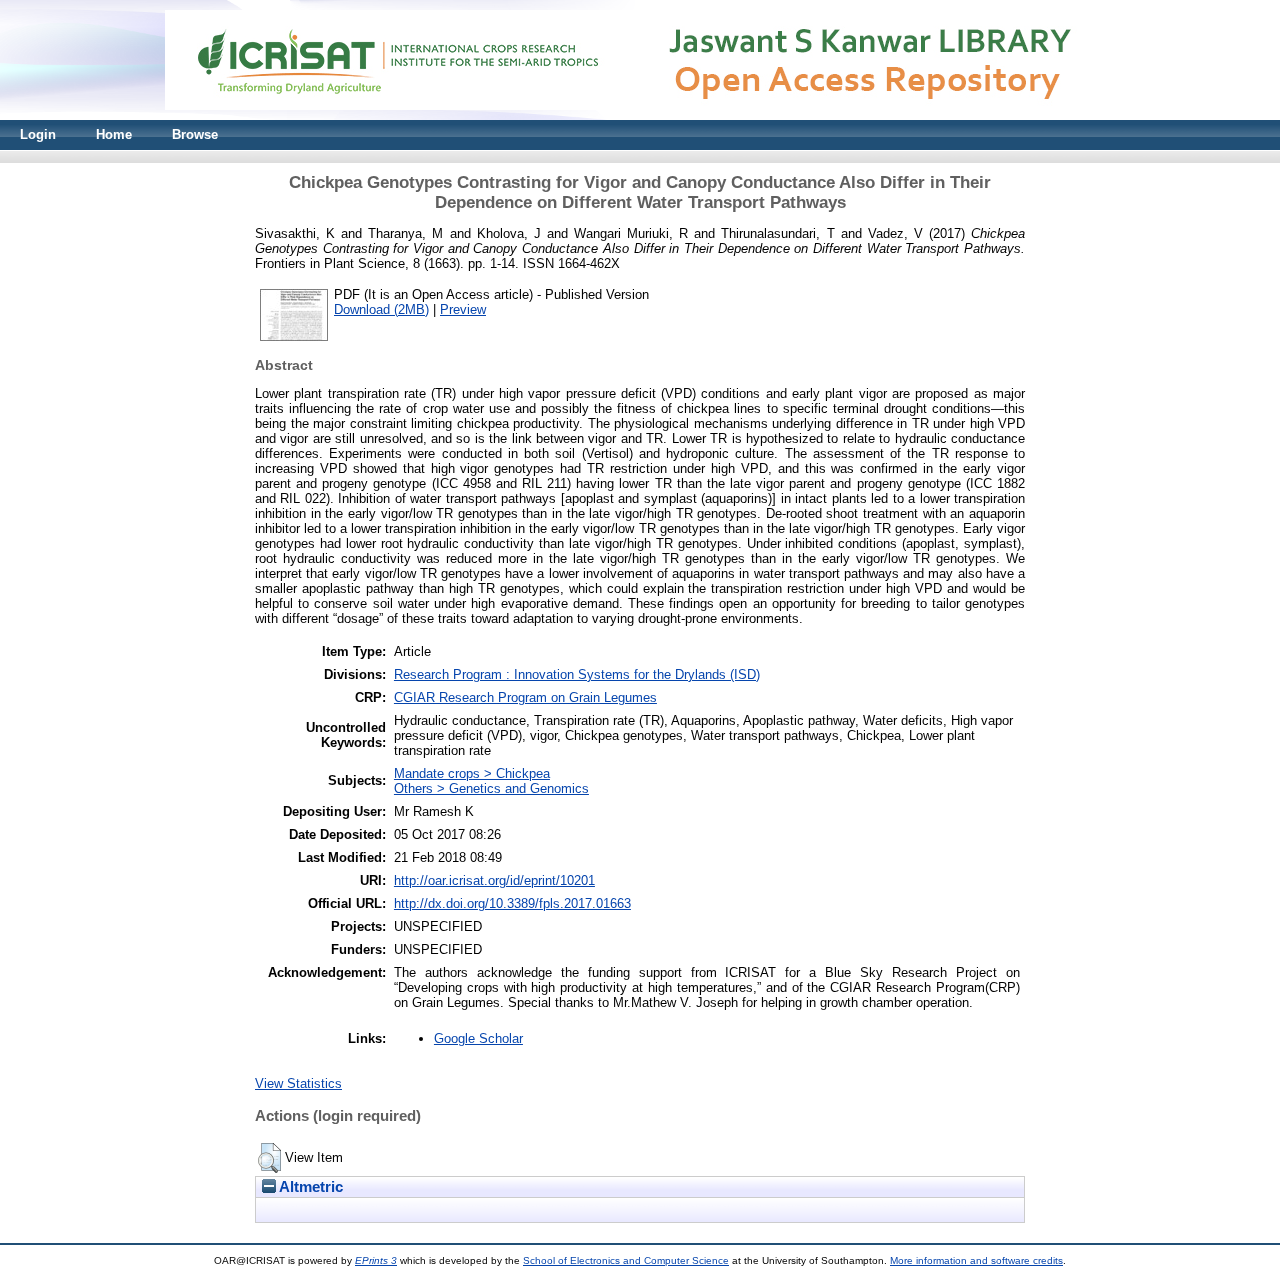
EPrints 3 (376, 1260)
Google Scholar (478, 1038)
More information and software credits (976, 1260)
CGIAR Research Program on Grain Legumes (525, 697)
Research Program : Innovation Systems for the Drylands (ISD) (577, 674)
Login (38, 134)
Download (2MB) (381, 309)
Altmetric (309, 1187)
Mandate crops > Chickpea (472, 773)
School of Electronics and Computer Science (626, 1260)
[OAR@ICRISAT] (640, 115)
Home (114, 134)
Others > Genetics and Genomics (491, 788)
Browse (195, 134)
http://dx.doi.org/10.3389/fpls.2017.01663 (512, 903)
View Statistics (298, 1083)
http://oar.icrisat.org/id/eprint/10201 (494, 880)
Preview (463, 309)
